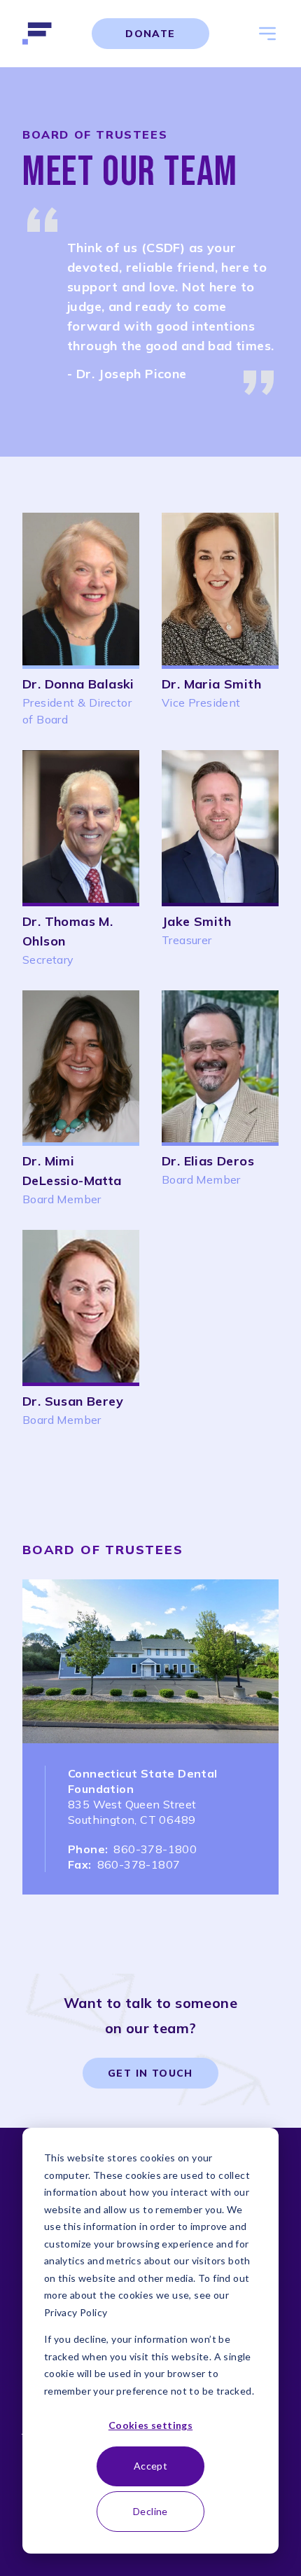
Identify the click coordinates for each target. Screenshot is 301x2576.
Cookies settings (150, 2425)
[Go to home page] (39, 34)
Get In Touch (150, 2073)
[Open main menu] (267, 34)
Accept (150, 2466)
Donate (150, 34)
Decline (150, 2511)
